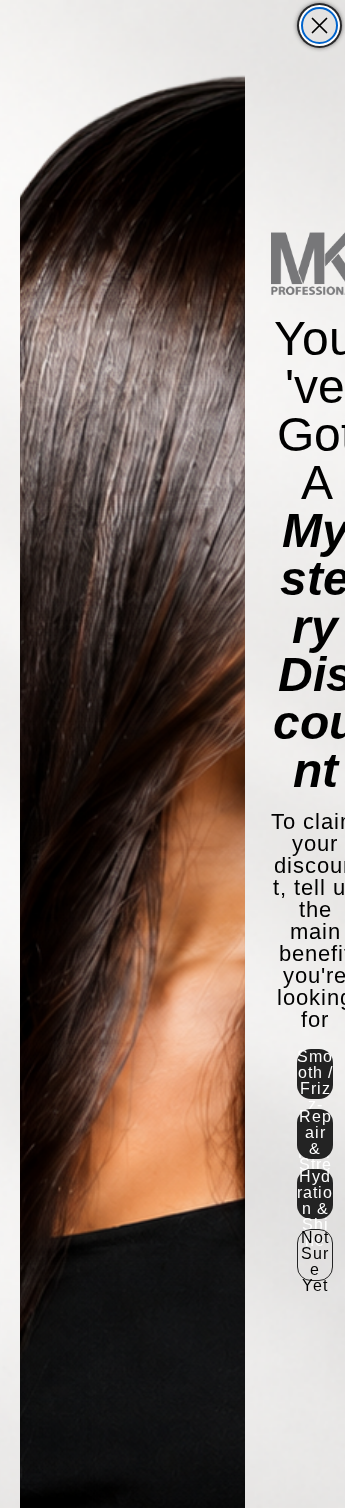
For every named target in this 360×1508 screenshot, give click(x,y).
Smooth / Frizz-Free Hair (315, 1074)
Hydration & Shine (315, 1194)
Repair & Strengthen (315, 1134)
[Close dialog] (319, 25)
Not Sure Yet (315, 1255)
